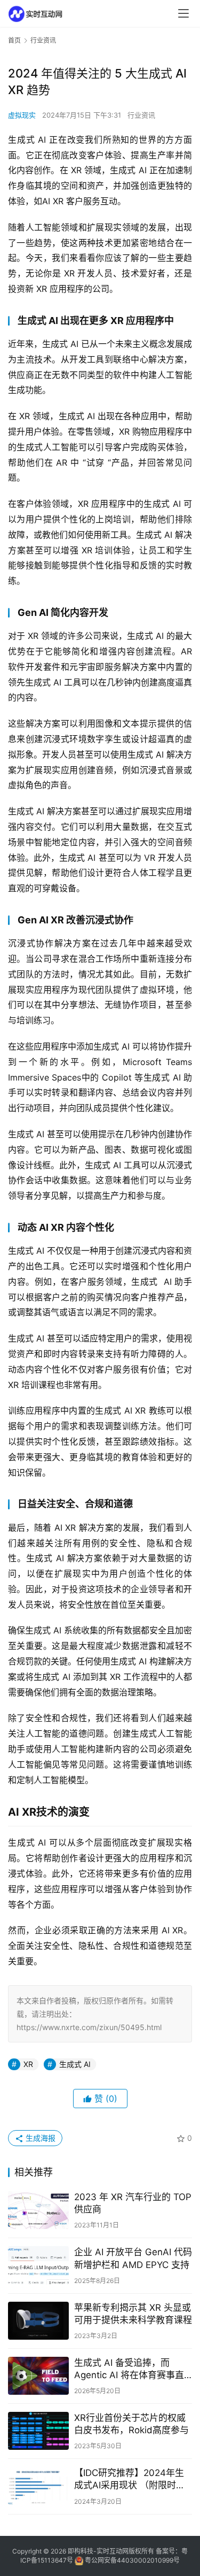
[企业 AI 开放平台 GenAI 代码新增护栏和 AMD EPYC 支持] (38, 2265)
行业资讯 (141, 115)
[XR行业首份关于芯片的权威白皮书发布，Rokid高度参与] (38, 2431)
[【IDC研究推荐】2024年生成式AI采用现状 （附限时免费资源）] (38, 2486)
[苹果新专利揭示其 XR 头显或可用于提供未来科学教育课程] (38, 2321)
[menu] (183, 13)
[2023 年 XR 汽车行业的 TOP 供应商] (38, 2210)
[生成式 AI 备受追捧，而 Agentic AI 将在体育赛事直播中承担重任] (38, 2376)
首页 (14, 40)
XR (28, 2064)
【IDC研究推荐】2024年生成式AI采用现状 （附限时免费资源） (130, 2479)
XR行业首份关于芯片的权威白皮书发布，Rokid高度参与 (131, 2424)
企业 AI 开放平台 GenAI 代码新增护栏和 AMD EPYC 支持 (133, 2258)
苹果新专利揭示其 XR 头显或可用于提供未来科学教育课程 (133, 2314)
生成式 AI (75, 2064)
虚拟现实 (22, 115)
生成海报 (39, 2138)
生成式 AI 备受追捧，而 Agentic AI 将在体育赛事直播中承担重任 (129, 2369)
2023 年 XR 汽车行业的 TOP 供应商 (133, 2203)
